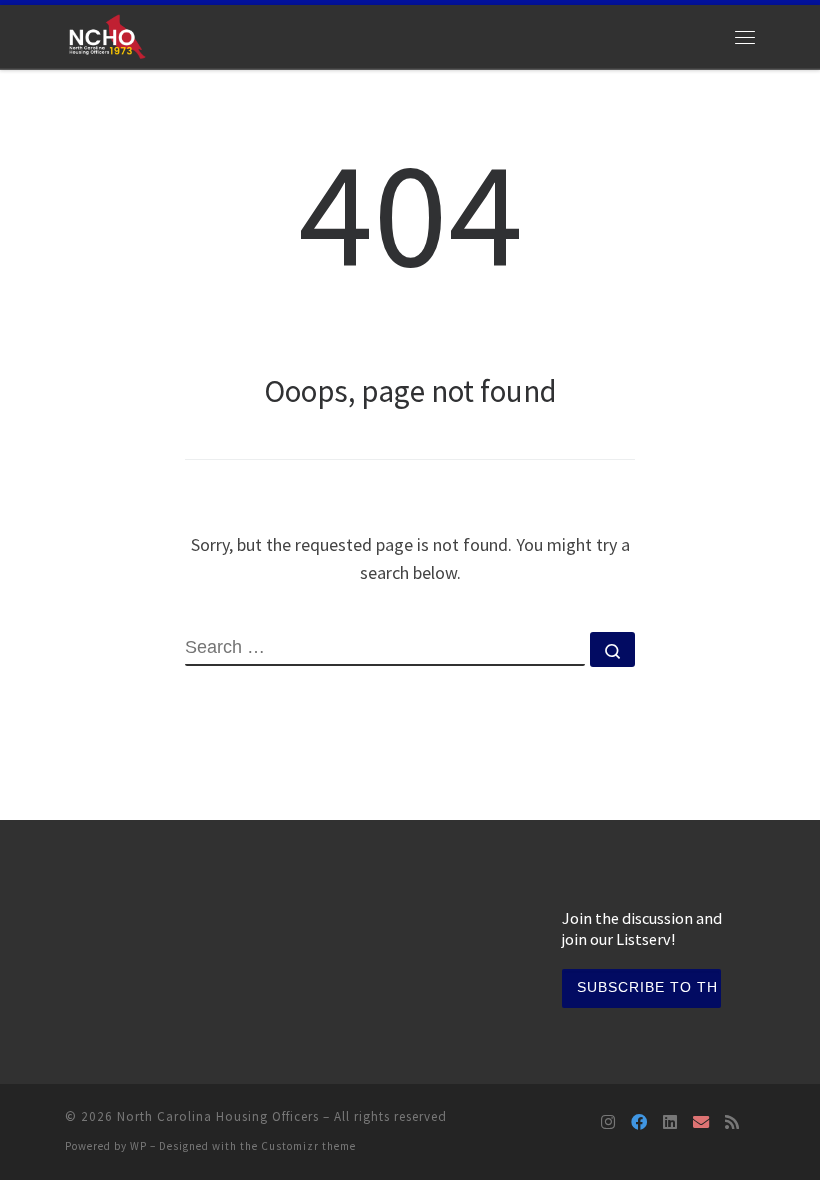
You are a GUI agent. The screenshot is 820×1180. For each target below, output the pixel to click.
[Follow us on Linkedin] (670, 1122)
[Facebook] (639, 1122)
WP (138, 1146)
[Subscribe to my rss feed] (732, 1122)
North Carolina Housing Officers (218, 1116)
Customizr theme (308, 1146)
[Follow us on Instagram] (608, 1122)
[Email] (701, 1122)
